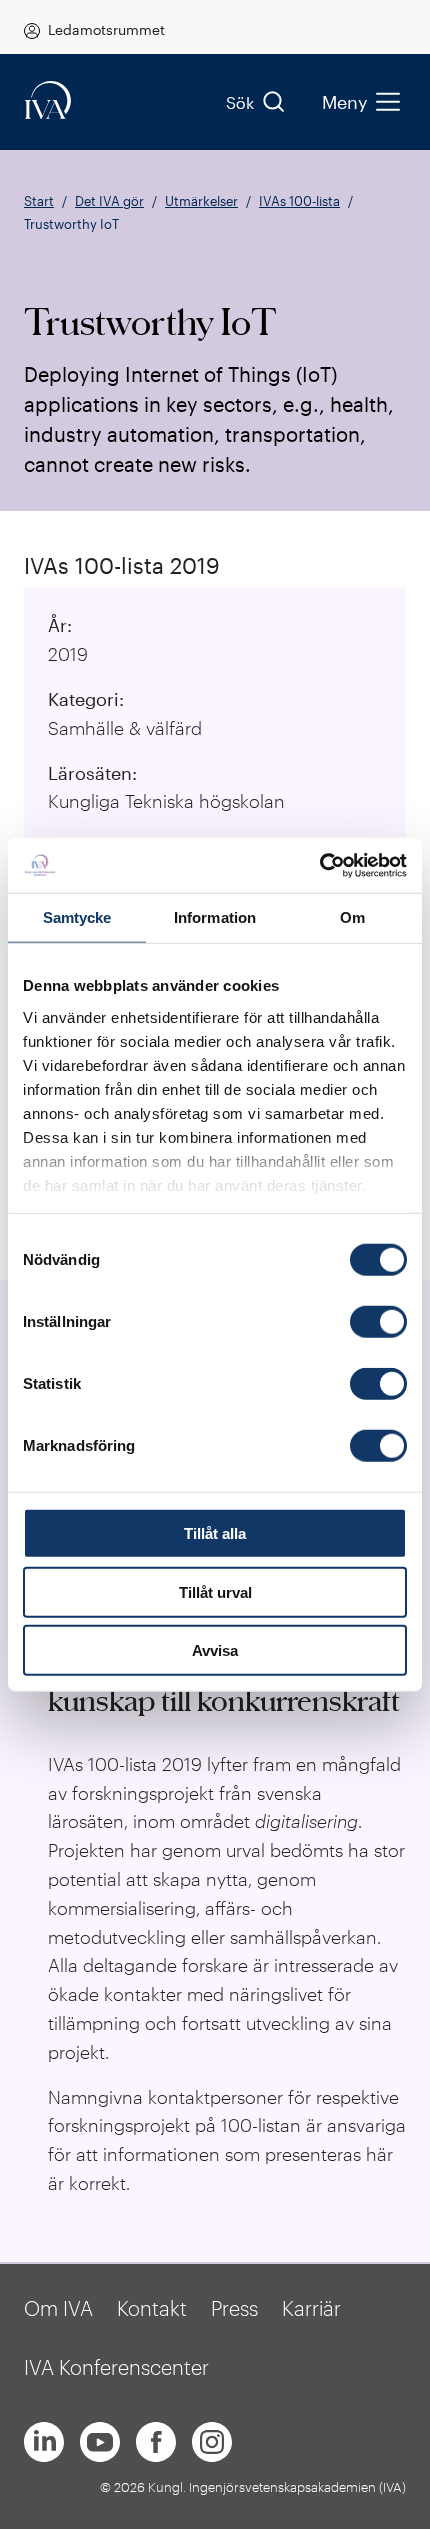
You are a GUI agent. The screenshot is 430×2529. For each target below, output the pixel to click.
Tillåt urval (215, 1591)
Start (39, 201)
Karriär (311, 2308)
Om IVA (58, 2308)
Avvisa (215, 1650)
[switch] (378, 1322)
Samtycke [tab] (77, 917)
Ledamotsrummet (106, 29)
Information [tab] (215, 917)
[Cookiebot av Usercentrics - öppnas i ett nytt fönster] (319, 865)
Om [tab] (352, 917)
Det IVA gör (109, 201)
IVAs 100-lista (299, 201)
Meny (345, 102)
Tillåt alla (215, 1533)
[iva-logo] (48, 101)
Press (234, 2308)
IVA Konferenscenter (116, 2367)
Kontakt (152, 2308)
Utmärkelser (201, 201)
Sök (240, 102)
